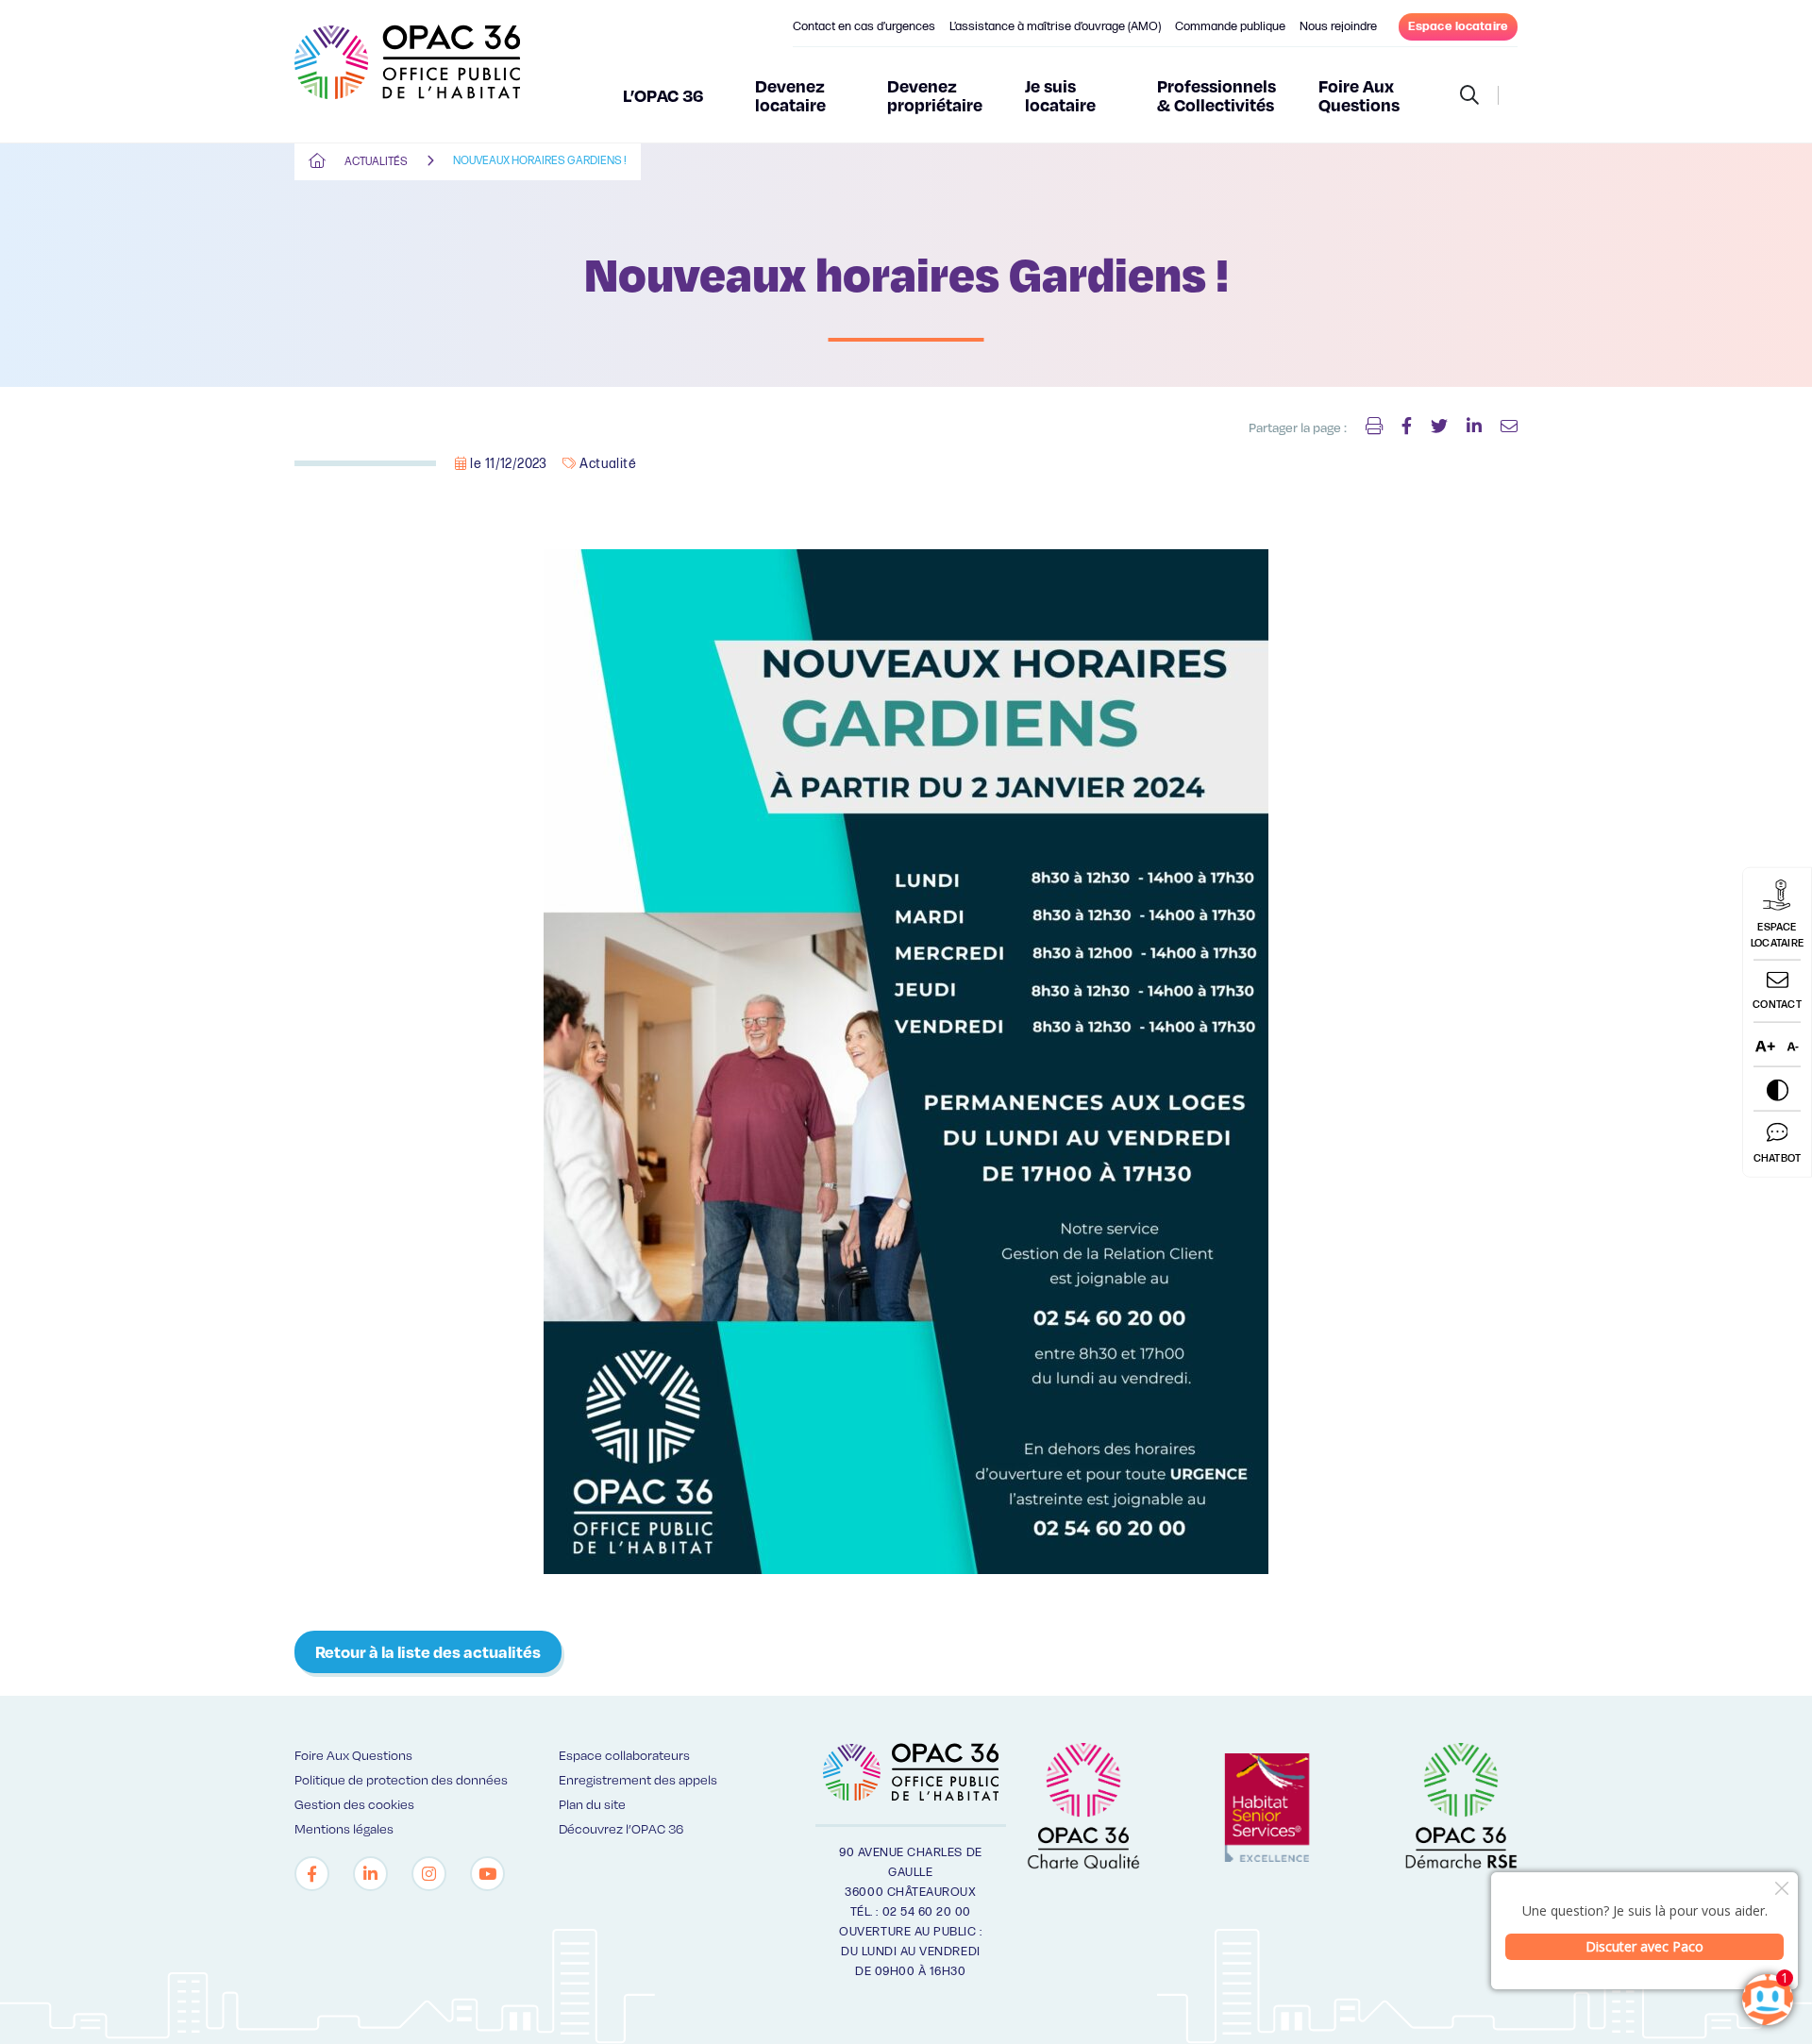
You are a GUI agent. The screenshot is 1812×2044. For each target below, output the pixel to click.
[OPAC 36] (407, 71)
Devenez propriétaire (935, 95)
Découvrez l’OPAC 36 (621, 1828)
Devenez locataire (790, 95)
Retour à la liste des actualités (428, 1651)
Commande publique (1230, 26)
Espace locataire (1458, 26)
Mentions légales (344, 1828)
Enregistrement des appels (638, 1779)
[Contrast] (1777, 1089)
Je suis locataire (1060, 95)
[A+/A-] (1777, 1045)
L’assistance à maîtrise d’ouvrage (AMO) (1055, 26)
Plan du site (592, 1804)
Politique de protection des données (401, 1779)
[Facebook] (312, 1874)
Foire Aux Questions (1359, 95)
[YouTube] (487, 1874)
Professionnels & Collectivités (1216, 95)
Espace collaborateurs (624, 1755)
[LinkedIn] (370, 1874)
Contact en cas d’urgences (864, 26)
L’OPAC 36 (663, 95)
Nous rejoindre (1338, 26)
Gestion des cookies (354, 1804)
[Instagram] (429, 1874)
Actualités (376, 162)
